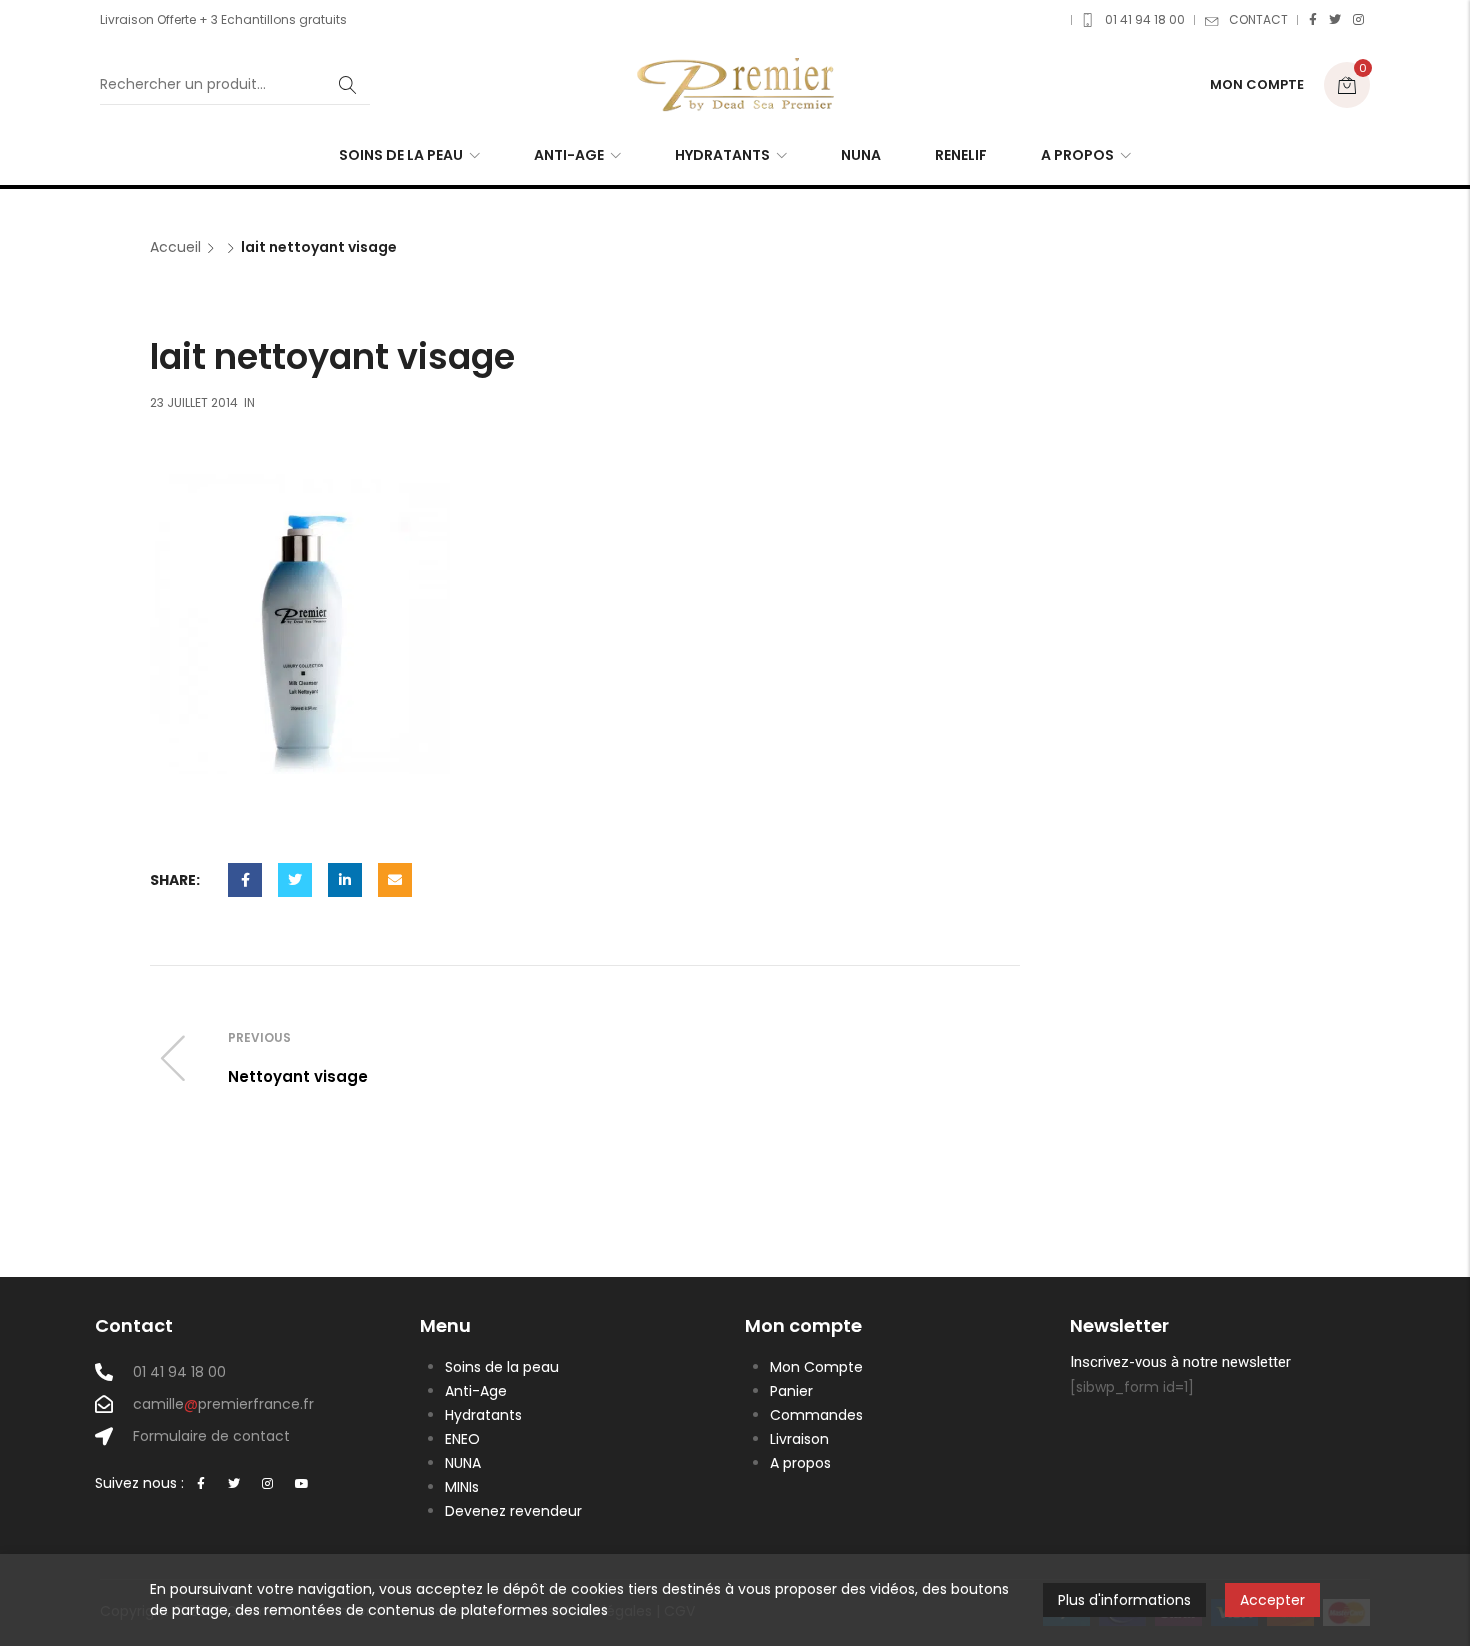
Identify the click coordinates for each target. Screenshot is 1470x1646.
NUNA (463, 1463)
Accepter (1272, 1600)
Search (348, 85)
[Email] (395, 880)
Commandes (816, 1415)
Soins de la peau (502, 1367)
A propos (800, 1463)
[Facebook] (1313, 20)
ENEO (462, 1439)
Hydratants (483, 1415)
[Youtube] (302, 1485)
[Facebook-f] (201, 1485)
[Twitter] (1335, 20)
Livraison (799, 1439)
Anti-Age (476, 1391)
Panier (791, 1391)
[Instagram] (1358, 20)
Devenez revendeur (513, 1511)
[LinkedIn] (345, 880)
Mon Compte (816, 1367)
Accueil (175, 247)
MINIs (462, 1487)
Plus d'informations (1124, 1600)
